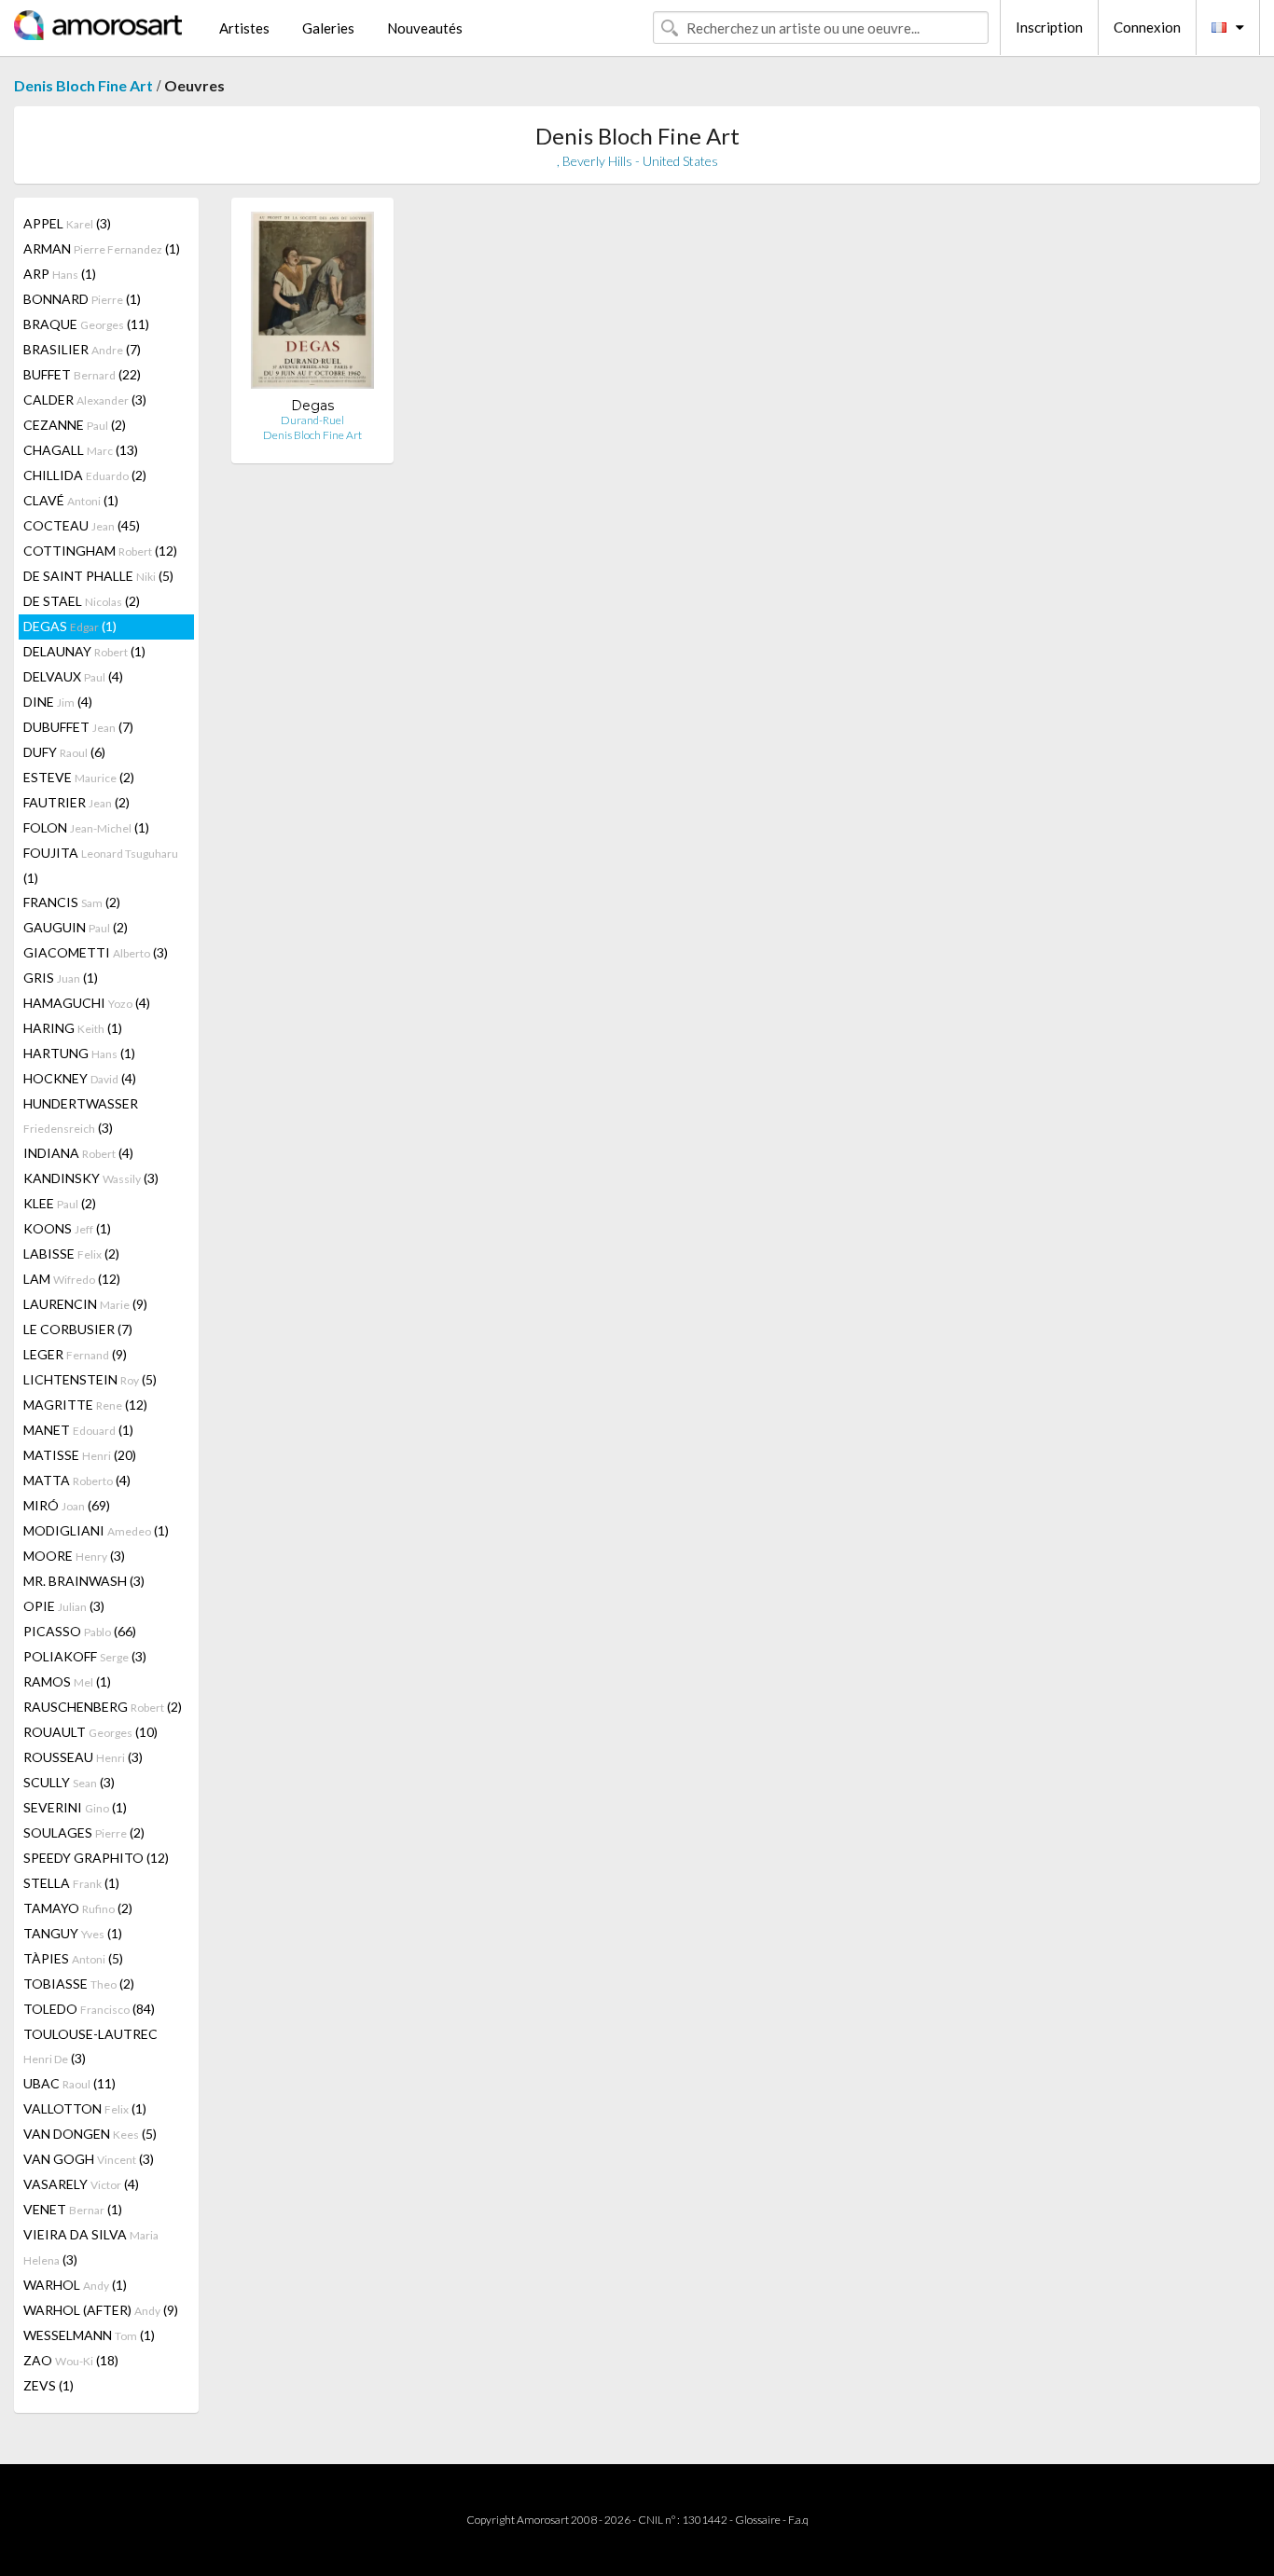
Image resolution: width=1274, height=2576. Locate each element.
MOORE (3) (74, 1556)
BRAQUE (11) (86, 324)
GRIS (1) (61, 978)
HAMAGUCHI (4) (87, 1003)
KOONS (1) (67, 1228)
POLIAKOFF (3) (85, 1656)
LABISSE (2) (71, 1254)
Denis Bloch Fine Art (83, 85)
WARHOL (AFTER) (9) (101, 2310)
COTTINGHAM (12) (100, 551)
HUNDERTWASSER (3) (81, 1116)
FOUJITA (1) (101, 865)
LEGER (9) (75, 1354)
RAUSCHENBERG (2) (103, 1707)
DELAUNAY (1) (84, 651)
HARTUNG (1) (79, 1053)
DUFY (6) (64, 752)
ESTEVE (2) (79, 777)
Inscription (1049, 27)
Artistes (244, 28)
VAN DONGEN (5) (90, 2134)
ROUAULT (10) (90, 1732)
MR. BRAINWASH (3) (84, 1581)
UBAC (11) (69, 2083)
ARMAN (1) (102, 248)
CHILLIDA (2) (85, 475)
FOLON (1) (86, 827)
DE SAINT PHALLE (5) (98, 576)
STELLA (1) (71, 1883)
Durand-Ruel (312, 420)
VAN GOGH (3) (89, 2159)
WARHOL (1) (75, 2285)
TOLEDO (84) (89, 2009)
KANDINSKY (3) (91, 1178)
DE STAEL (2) (82, 601)
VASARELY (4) (81, 2184)
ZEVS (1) (48, 2385)
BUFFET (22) (82, 374)
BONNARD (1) (82, 299)
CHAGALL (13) (81, 450)
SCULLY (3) (69, 1782)
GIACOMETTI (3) (96, 952)
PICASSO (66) (80, 1631)
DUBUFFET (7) (78, 727)
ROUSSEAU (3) (83, 1757)
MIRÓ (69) (67, 1505)
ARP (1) (60, 274)
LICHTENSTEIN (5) (90, 1379)
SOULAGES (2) (84, 1832)
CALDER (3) (85, 399)
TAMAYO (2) (78, 1908)
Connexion (1147, 27)
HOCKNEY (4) (80, 1078)
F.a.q (798, 2520)
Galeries (328, 28)
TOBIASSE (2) (79, 1984)
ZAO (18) (71, 2360)
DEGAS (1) (70, 626)
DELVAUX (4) (73, 676)
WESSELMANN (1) (89, 2335)
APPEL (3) (67, 223)
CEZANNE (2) (75, 425)
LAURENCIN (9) (85, 1304)
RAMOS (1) (67, 1681)
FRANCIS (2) (72, 902)
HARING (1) (73, 1028)
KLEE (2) (60, 1203)
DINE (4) (58, 702)
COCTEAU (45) (82, 525)
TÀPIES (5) (73, 1958)
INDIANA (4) (78, 1153)
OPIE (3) (64, 1606)
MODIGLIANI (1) (96, 1530)
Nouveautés (425, 28)
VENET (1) (73, 2209)
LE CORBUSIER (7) (78, 1329)
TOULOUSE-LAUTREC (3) (90, 2046)
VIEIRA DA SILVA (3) (91, 2247)
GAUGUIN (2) (76, 927)
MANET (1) (78, 1430)
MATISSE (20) (80, 1455)
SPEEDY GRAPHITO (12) (96, 1858)
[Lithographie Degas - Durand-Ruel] (312, 304)
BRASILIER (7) (82, 349)
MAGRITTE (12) (85, 1405)
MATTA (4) (77, 1480)
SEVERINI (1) (75, 1807)
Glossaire (758, 2520)
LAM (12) (72, 1279)
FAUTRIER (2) (76, 802)
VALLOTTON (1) (85, 2108)
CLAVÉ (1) (71, 500)
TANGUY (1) (73, 1933)
